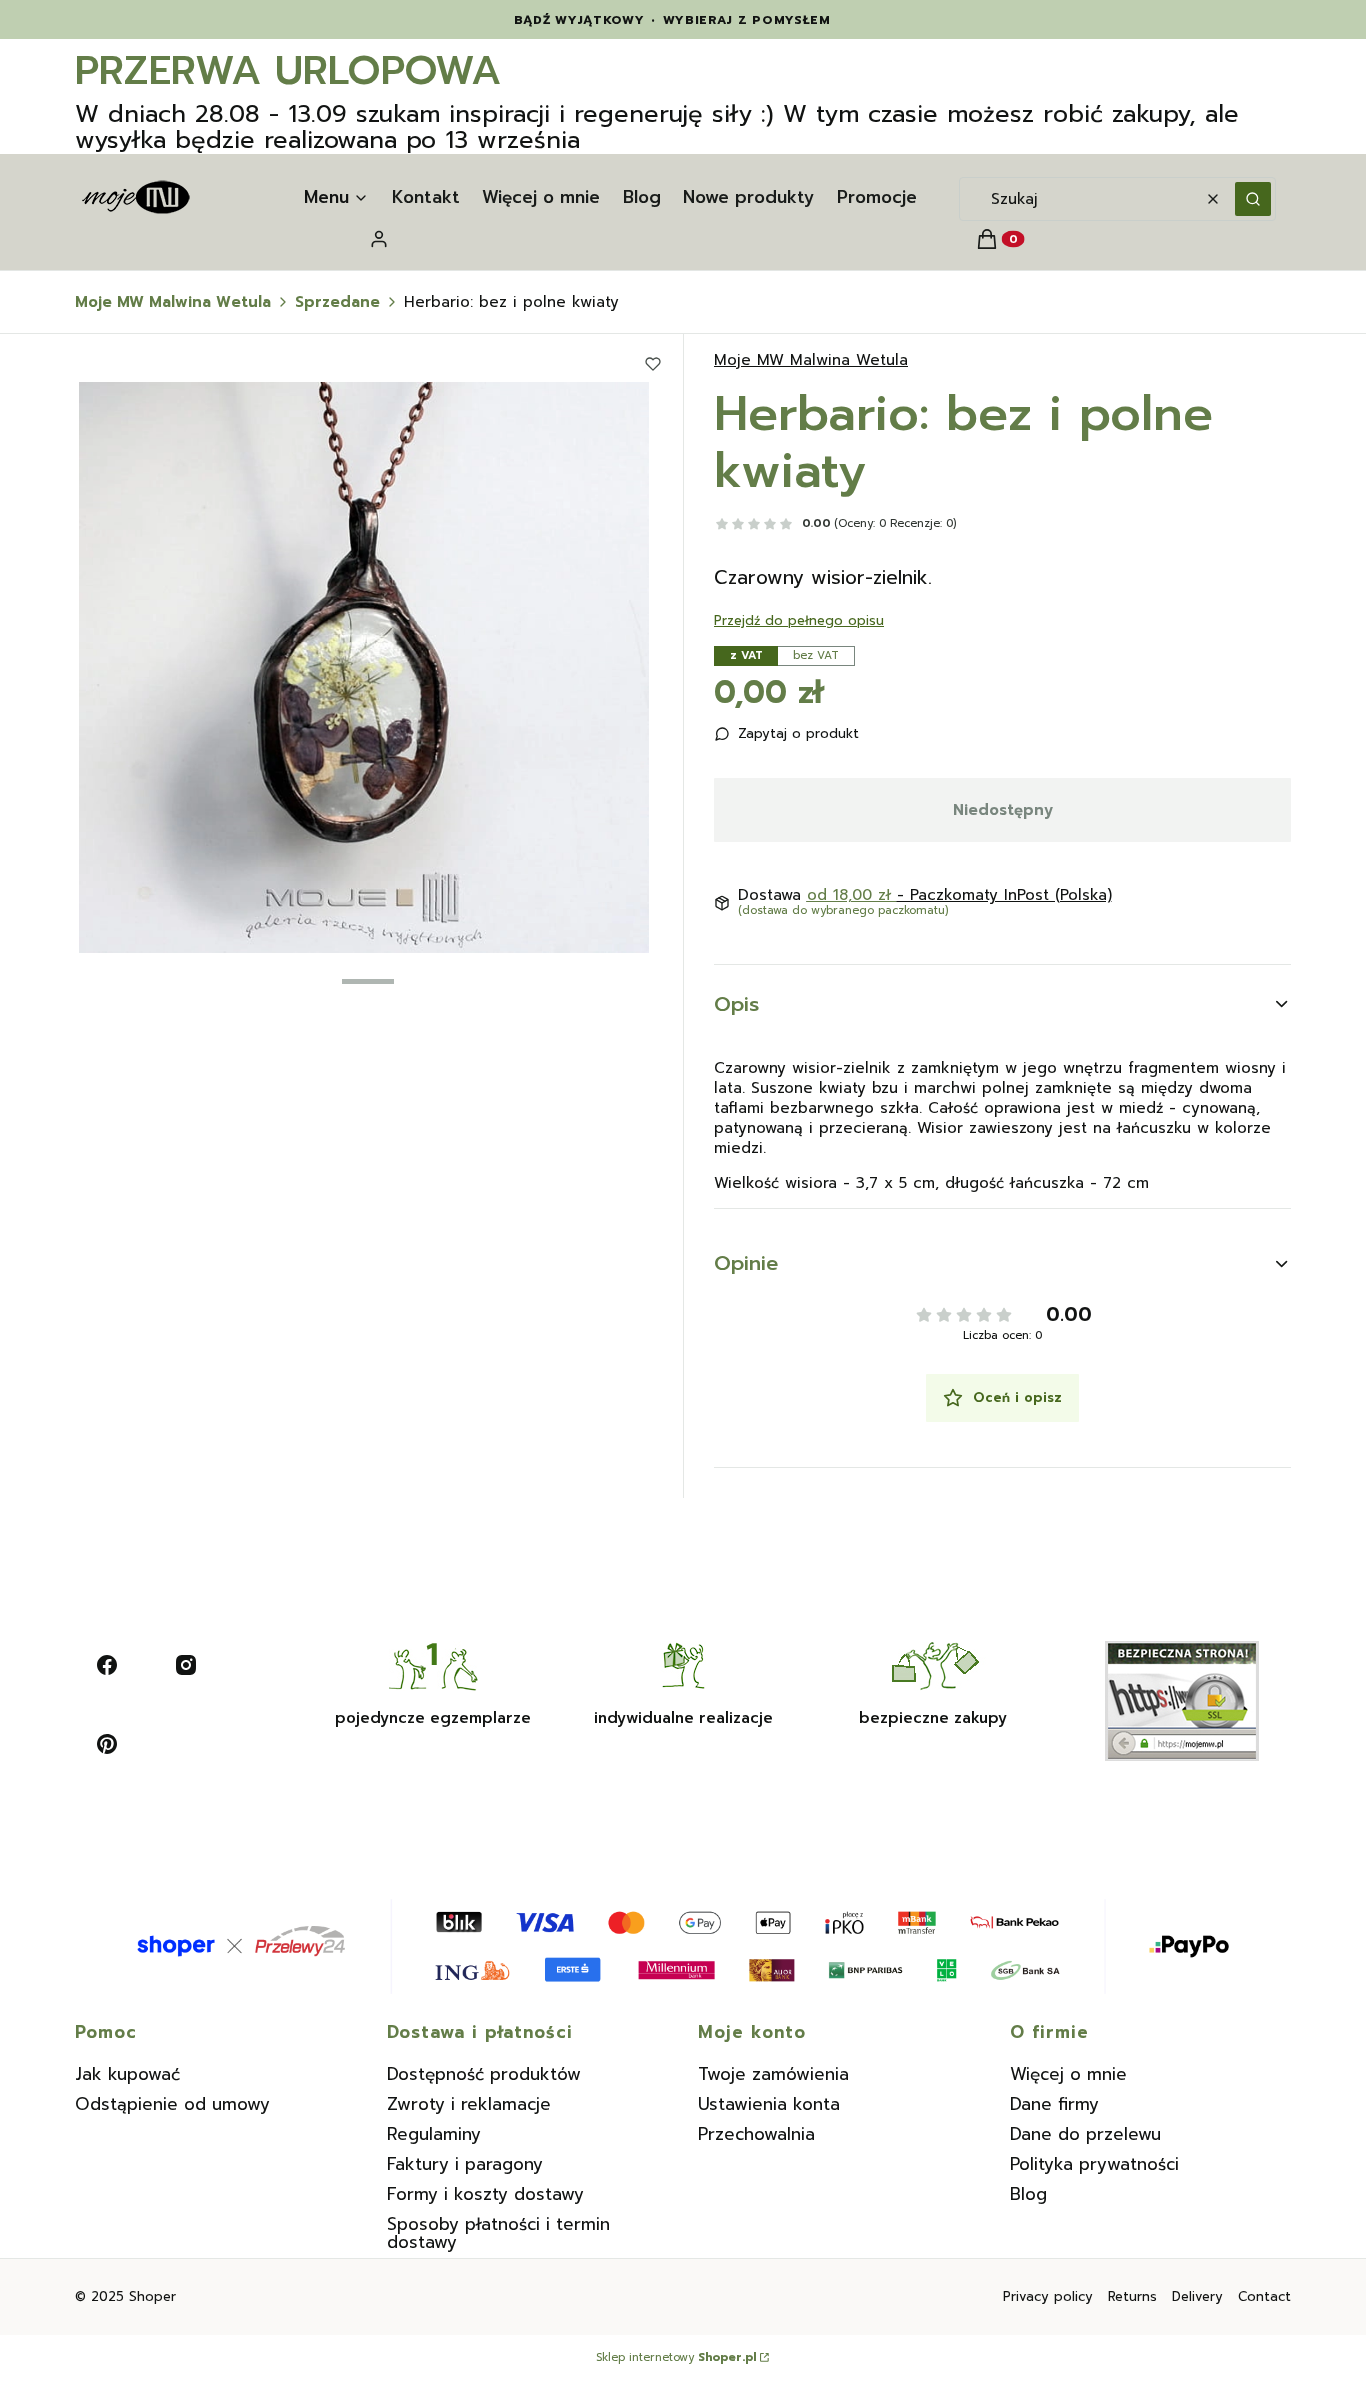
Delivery (1197, 2296)
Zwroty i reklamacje (469, 2104)
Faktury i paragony (465, 2164)
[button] (1253, 199)
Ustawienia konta (769, 2104)
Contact (1264, 2296)
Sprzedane (337, 302)
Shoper (152, 2296)
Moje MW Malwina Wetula (173, 302)
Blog (1028, 2194)
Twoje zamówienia (773, 2074)
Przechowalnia (756, 2134)
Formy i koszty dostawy (485, 2194)
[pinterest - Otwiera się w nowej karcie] (107, 1744)
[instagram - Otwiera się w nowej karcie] (186, 1665)
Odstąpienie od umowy (172, 2104)
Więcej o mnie (1068, 2074)
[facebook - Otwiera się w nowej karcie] (107, 1665)
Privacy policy (1048, 2296)
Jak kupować (127, 2074)
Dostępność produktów (484, 2074)
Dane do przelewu (1085, 2134)
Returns (1132, 2296)
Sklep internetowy (676, 2358)
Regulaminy (434, 2134)
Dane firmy (1054, 2104)
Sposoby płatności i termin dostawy (498, 2233)
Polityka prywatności (1094, 2164)
